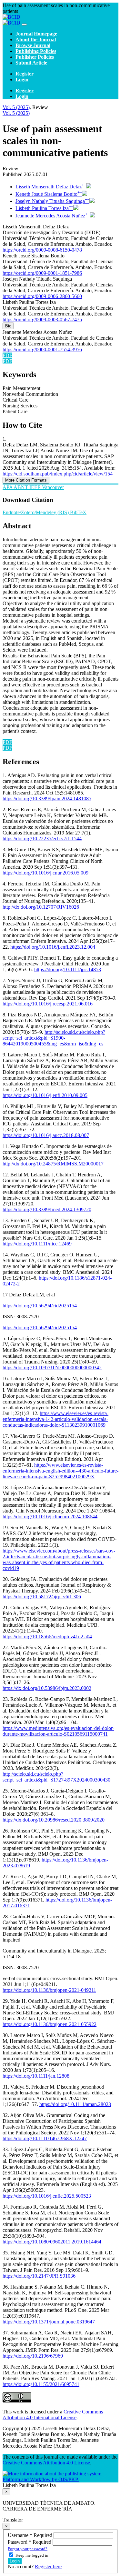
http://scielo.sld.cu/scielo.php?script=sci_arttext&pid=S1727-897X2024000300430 (56, 1777)
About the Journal (36, 40)
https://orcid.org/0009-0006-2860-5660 (42, 296)
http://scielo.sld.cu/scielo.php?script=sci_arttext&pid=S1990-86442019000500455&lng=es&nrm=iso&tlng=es (54, 1038)
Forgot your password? (28, 2549)
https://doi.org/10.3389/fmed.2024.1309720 (47, 1209)
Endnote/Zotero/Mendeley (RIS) (36, 512)
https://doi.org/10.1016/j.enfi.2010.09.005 (45, 1095)
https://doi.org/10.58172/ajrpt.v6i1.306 (42, 1597)
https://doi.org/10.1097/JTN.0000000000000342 (52, 1368)
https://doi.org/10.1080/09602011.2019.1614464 (52, 2242)
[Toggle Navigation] (24, 25)
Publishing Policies (36, 51)
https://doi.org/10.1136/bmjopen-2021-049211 (49, 1990)
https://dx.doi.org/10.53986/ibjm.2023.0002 (47, 1688)
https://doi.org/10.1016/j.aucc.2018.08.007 (46, 1135)
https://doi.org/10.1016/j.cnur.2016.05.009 (45, 873)
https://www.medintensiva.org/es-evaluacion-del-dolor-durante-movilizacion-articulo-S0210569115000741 (58, 1731)
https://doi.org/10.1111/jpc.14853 (68, 969)
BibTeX (78, 512)
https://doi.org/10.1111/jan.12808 (36, 2076)
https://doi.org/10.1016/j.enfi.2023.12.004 (53, 947)
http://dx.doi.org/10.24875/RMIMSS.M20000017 (53, 1164)
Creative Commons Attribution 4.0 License (46, 2463)
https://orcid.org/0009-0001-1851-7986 (42, 273)
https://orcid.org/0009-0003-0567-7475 (42, 320)
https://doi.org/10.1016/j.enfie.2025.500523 (47, 2196)
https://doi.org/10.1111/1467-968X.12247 (45, 2138)
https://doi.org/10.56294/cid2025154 (40, 1306)
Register (25, 74)
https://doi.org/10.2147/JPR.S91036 (39, 2276)
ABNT (21, 487)
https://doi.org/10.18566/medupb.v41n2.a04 (47, 1637)
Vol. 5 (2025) (16, 107)
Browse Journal (33, 45)
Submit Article (31, 63)
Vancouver (53, 487)
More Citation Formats (26, 480)
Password (30, 2542)
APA (8, 487)
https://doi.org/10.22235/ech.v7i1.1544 (42, 839)
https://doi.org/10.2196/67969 (33, 2356)
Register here (48, 2566)
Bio (8, 326)
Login (22, 80)
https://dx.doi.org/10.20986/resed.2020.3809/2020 (54, 1820)
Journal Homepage (36, 34)
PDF (7, 355)
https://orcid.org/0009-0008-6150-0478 (42, 250)
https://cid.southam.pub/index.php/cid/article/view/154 (58, 474)
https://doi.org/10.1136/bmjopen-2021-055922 (50, 2024)
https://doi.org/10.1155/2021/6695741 (41, 2384)
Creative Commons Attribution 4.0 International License (53, 2415)
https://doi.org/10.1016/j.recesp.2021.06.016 (48, 1004)
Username (31, 2535)
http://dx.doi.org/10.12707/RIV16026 (41, 907)
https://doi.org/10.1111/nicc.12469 (37, 1244)
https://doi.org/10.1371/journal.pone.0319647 (49, 2322)
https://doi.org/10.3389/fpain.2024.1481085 (47, 799)
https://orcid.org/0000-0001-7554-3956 (42, 349)
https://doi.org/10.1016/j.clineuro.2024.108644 (50, 1517)
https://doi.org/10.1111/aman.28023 (75, 2104)
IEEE (36, 487)
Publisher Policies (35, 57)
